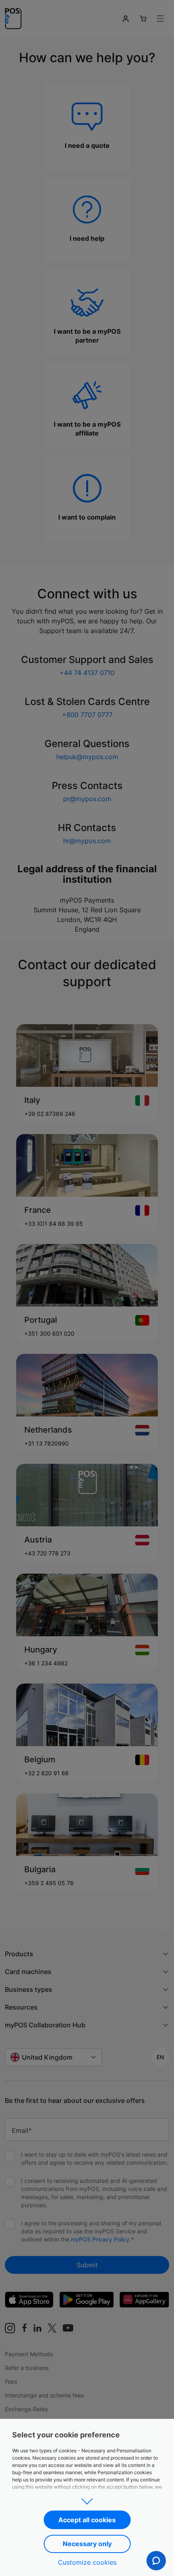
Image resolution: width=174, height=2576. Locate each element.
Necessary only (87, 2544)
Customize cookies (87, 2562)
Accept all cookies (87, 2520)
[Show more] (87, 2499)
